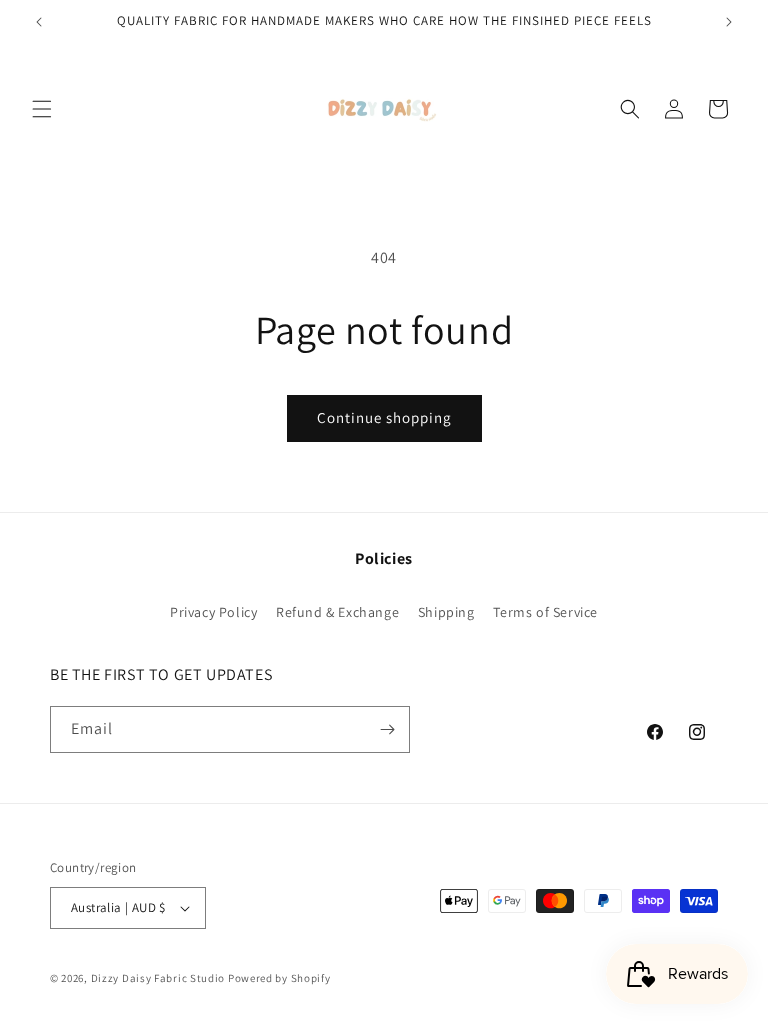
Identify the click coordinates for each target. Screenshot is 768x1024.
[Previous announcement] (39, 22)
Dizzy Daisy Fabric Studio (158, 978)
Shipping (446, 612)
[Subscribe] (387, 729)
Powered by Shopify (279, 978)
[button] (42, 109)
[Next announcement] (729, 22)
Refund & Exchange (337, 612)
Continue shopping (384, 417)
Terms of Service (545, 612)
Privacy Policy (213, 612)
